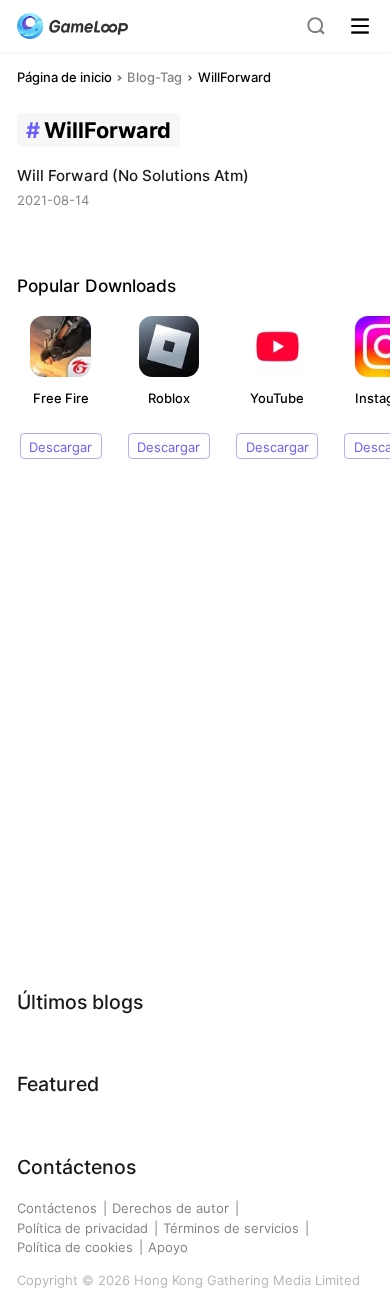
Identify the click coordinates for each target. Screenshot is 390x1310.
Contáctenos (57, 1208)
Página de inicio (64, 77)
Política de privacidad (82, 1228)
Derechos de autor (170, 1208)
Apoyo (168, 1247)
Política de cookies (75, 1247)
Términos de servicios (231, 1228)
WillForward (234, 77)
